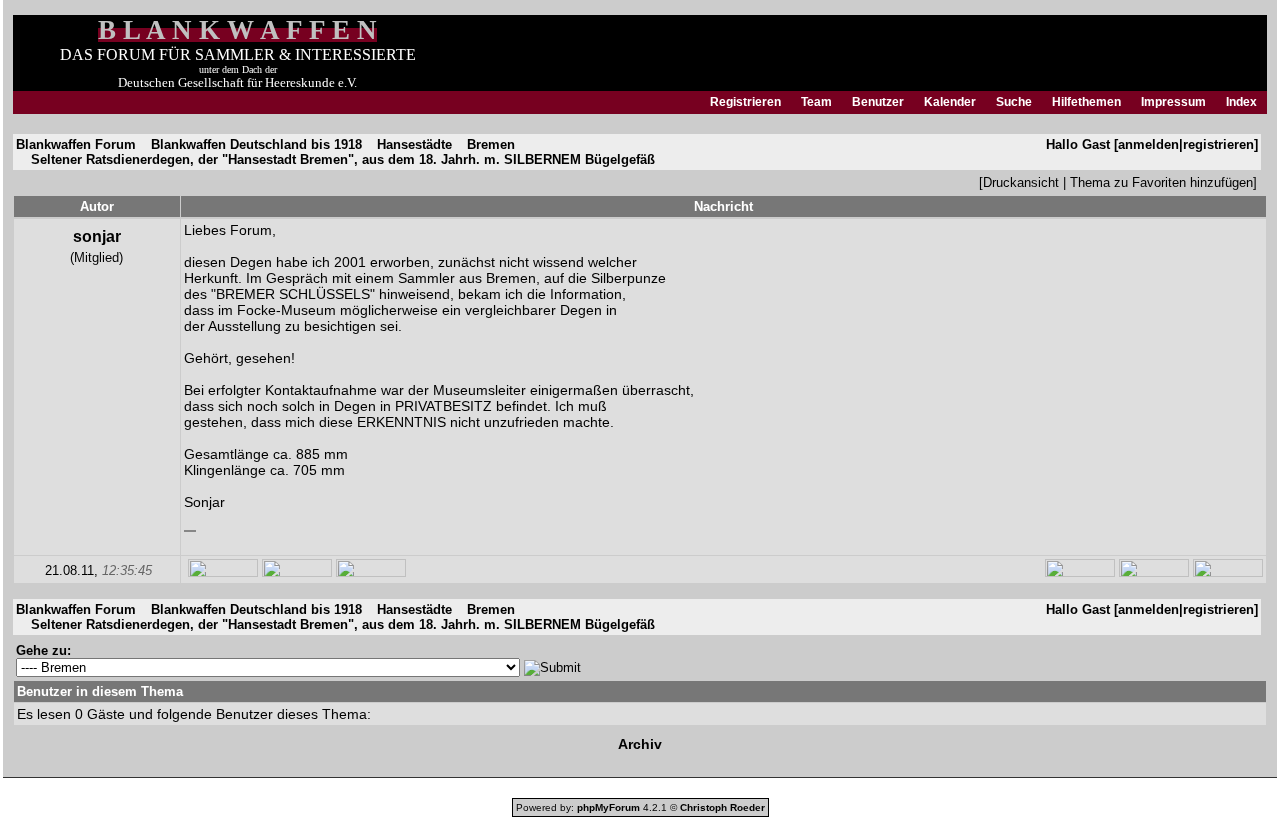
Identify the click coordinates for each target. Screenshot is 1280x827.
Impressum (1173, 102)
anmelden (1148, 144)
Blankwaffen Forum (76, 144)
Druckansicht (1021, 182)
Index (1241, 102)
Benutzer (878, 102)
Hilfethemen (1086, 102)
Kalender (950, 102)
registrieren (1218, 144)
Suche (1014, 102)
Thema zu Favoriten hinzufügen (1161, 182)
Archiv (640, 744)
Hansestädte (414, 144)
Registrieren (745, 102)
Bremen (491, 144)
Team (816, 102)
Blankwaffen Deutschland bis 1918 (256, 144)
